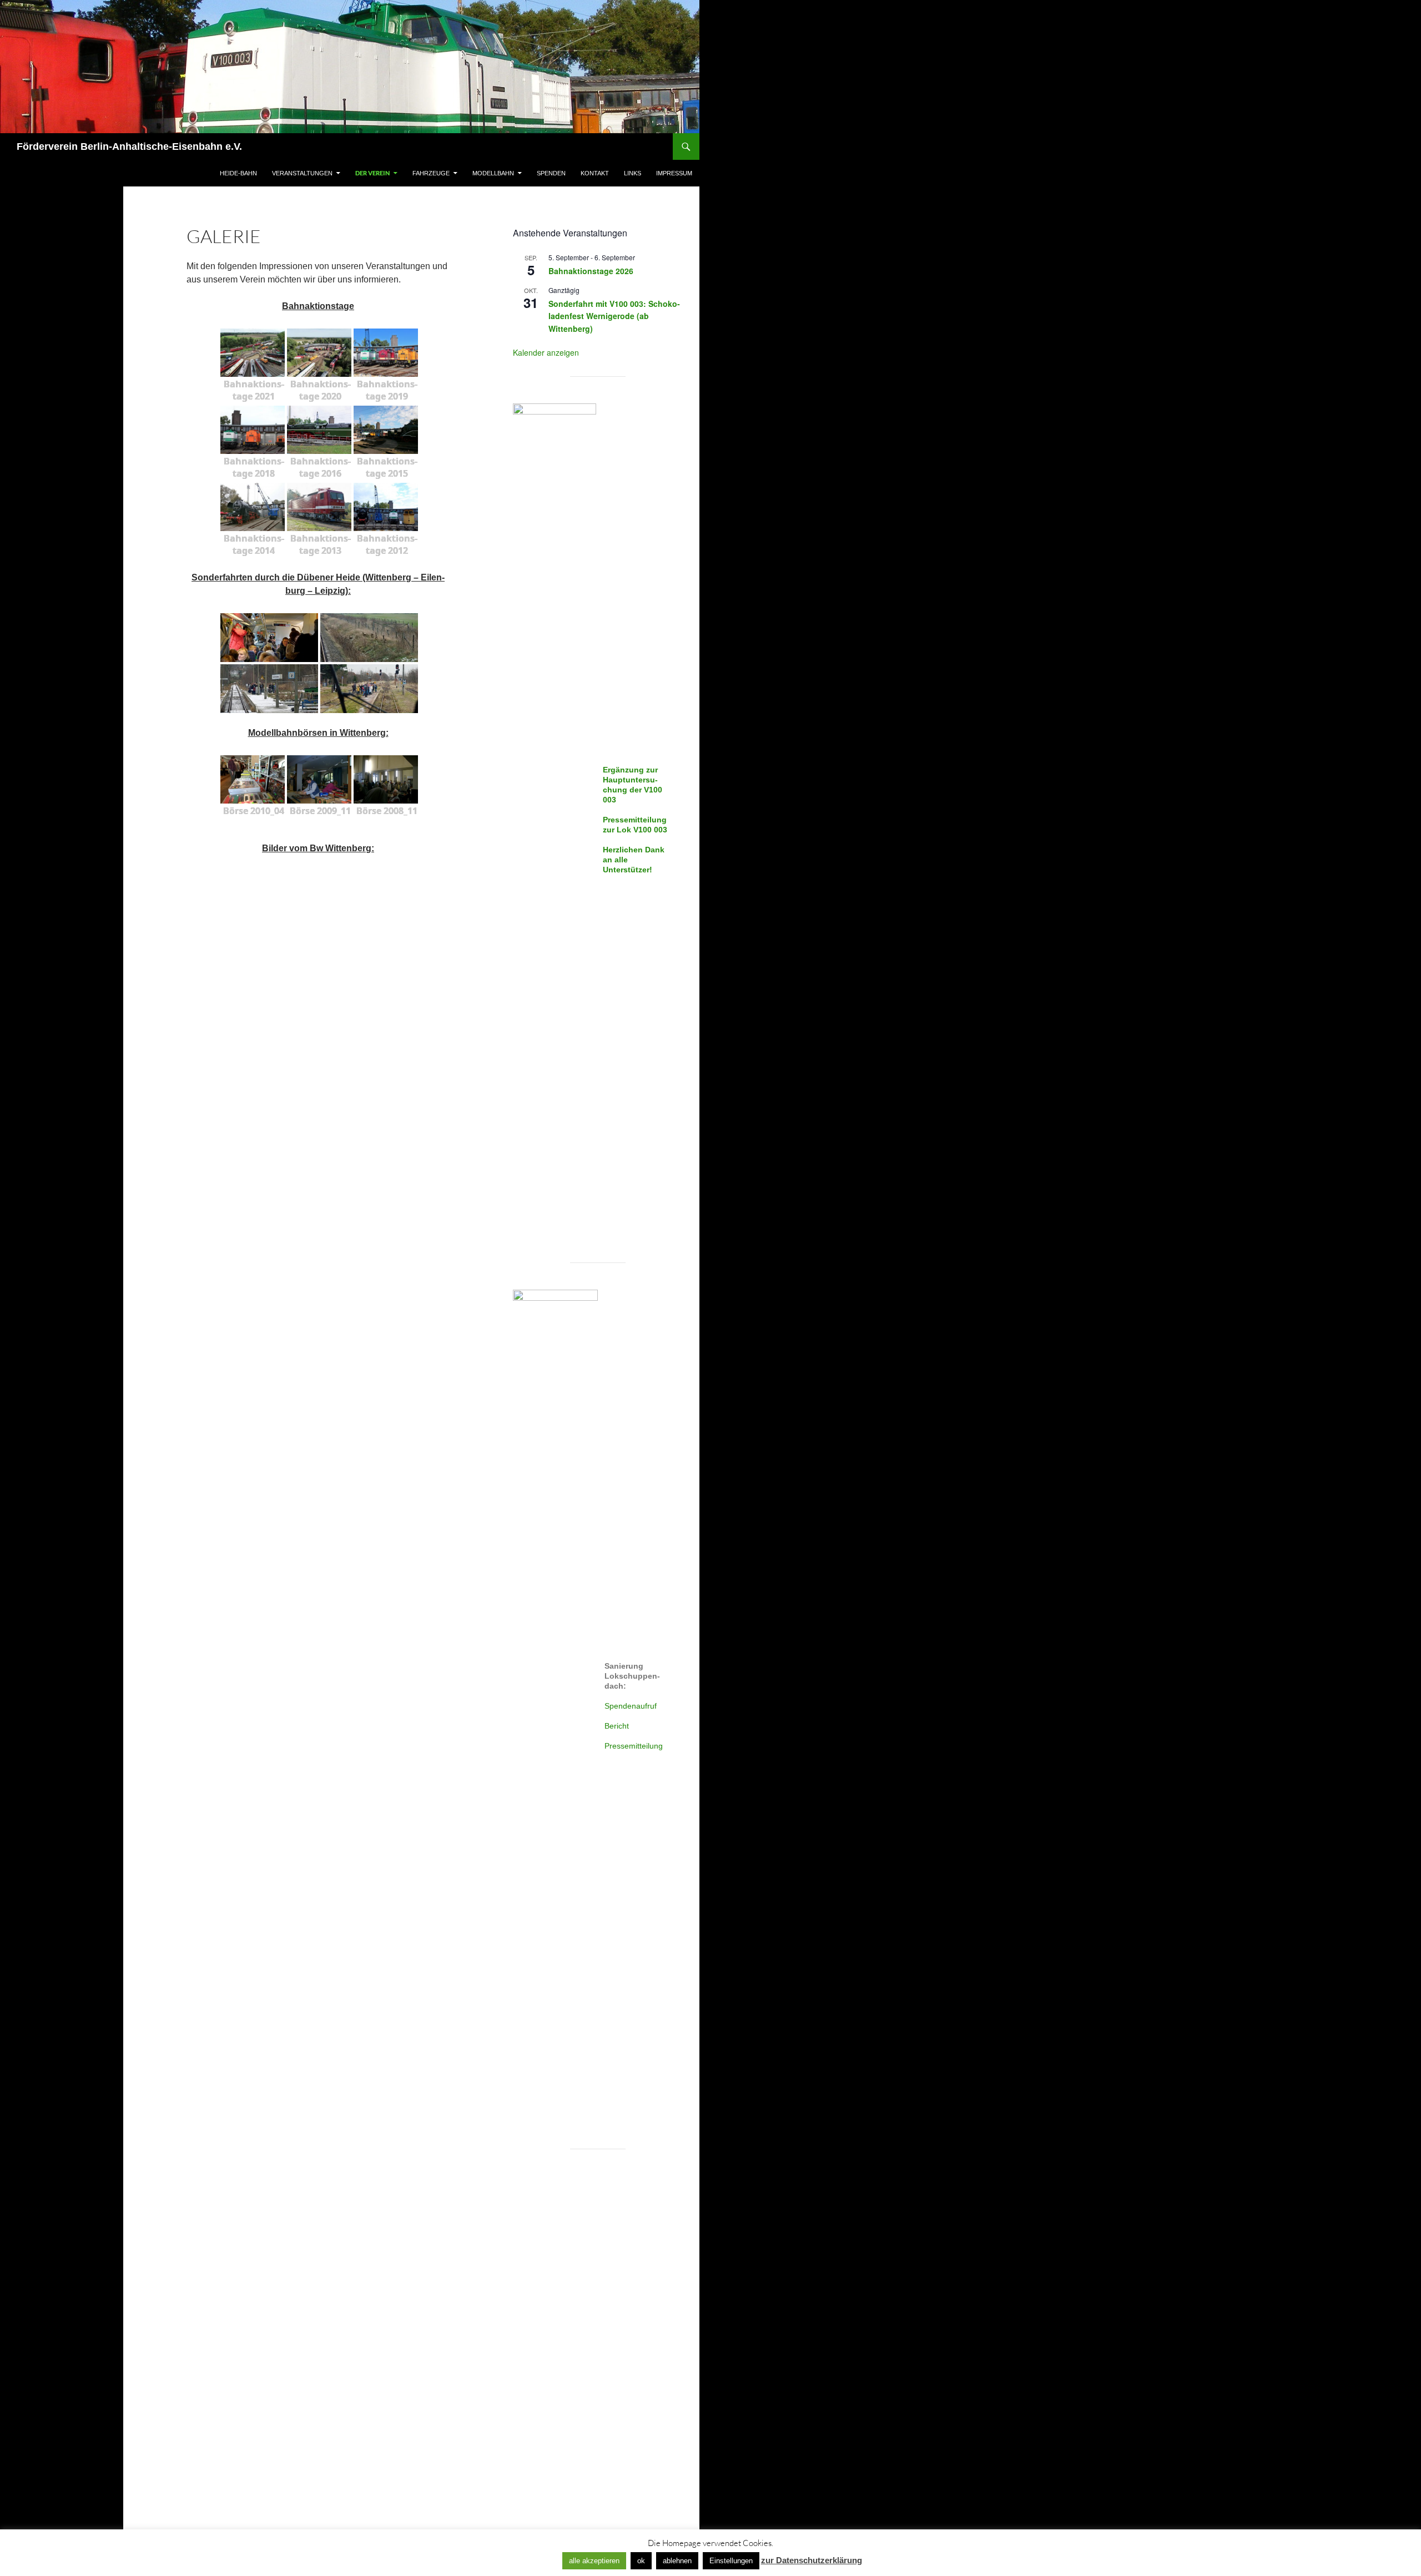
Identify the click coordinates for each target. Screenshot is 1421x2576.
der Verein (372, 173)
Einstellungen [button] (731, 2561)
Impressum (674, 173)
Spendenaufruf (631, 1706)
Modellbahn (493, 173)
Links (633, 173)
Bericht (617, 1726)
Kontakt (595, 173)
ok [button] (641, 2561)
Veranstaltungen (302, 173)
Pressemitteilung (634, 1746)
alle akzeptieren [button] (594, 2561)
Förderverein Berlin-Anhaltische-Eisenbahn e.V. (129, 147)
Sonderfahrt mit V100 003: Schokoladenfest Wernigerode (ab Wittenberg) (614, 316)
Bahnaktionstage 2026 (591, 271)
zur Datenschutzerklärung (812, 2560)
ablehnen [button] (677, 2561)
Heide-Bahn (238, 173)
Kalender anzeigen (546, 352)
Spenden (551, 173)
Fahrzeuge (431, 173)
